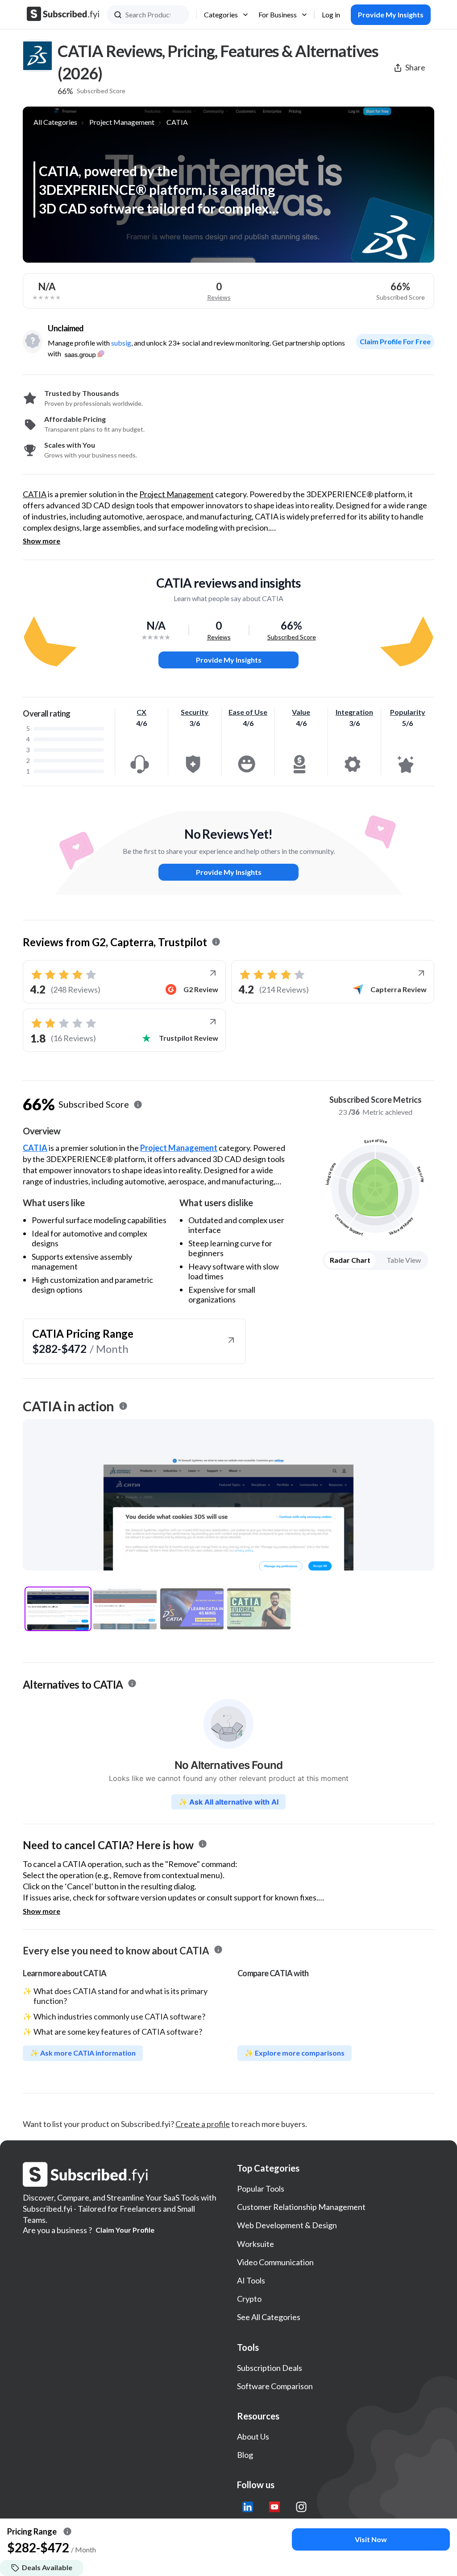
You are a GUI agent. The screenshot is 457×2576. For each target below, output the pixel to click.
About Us (253, 2436)
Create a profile (203, 2124)
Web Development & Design (287, 2225)
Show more (42, 541)
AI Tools (251, 2280)
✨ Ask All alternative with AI (228, 1802)
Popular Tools (261, 2189)
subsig (121, 343)
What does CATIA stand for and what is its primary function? (120, 1996)
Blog (245, 2455)
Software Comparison (275, 2386)
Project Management (122, 122)
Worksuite (256, 2244)
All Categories (55, 122)
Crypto (249, 2299)
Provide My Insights (229, 660)
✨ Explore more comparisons (295, 2053)
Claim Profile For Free (395, 341)
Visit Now (371, 2539)
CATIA (177, 122)
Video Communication (275, 2262)
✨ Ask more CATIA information (83, 2053)
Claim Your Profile (125, 2230)
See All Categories (269, 2317)
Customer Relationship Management (301, 2207)
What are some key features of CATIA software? (118, 2032)
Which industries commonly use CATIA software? (119, 2016)
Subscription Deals (270, 2368)
